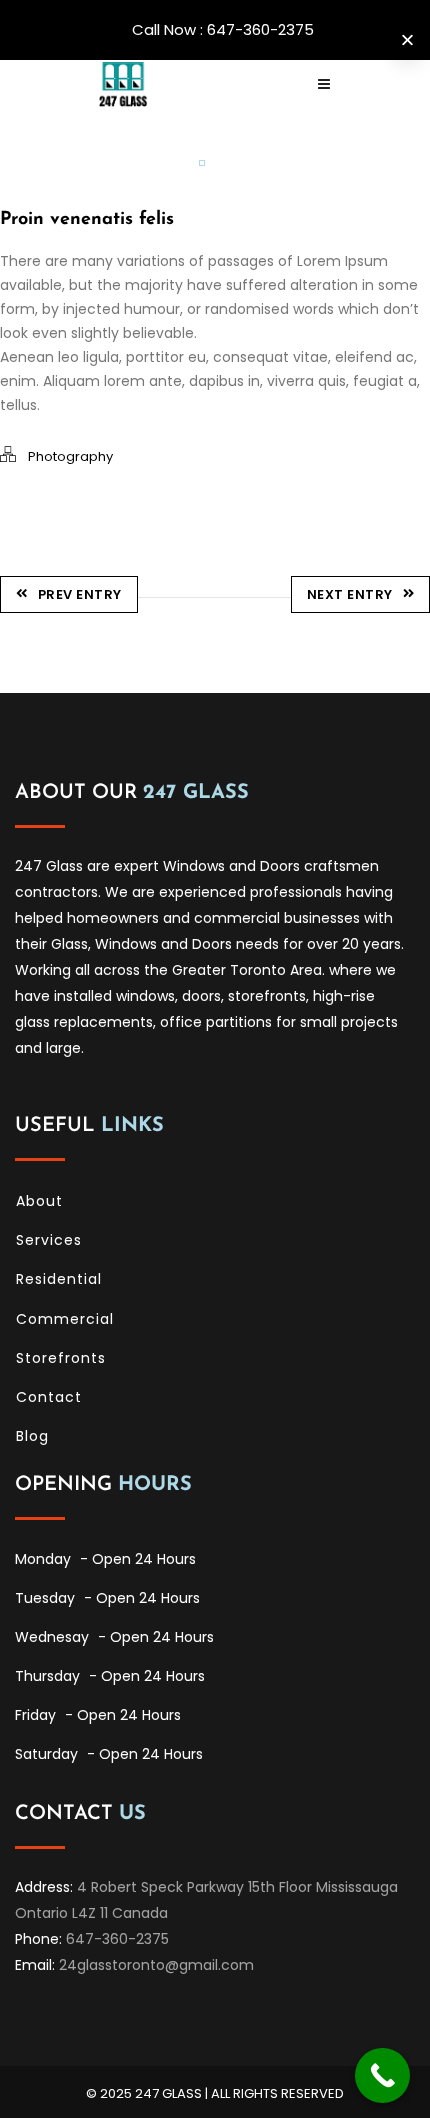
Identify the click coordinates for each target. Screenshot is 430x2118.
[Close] (407, 40)
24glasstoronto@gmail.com (156, 1965)
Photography (70, 456)
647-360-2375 (117, 1939)
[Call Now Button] (382, 2075)
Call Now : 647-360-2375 (223, 29)
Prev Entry (80, 594)
